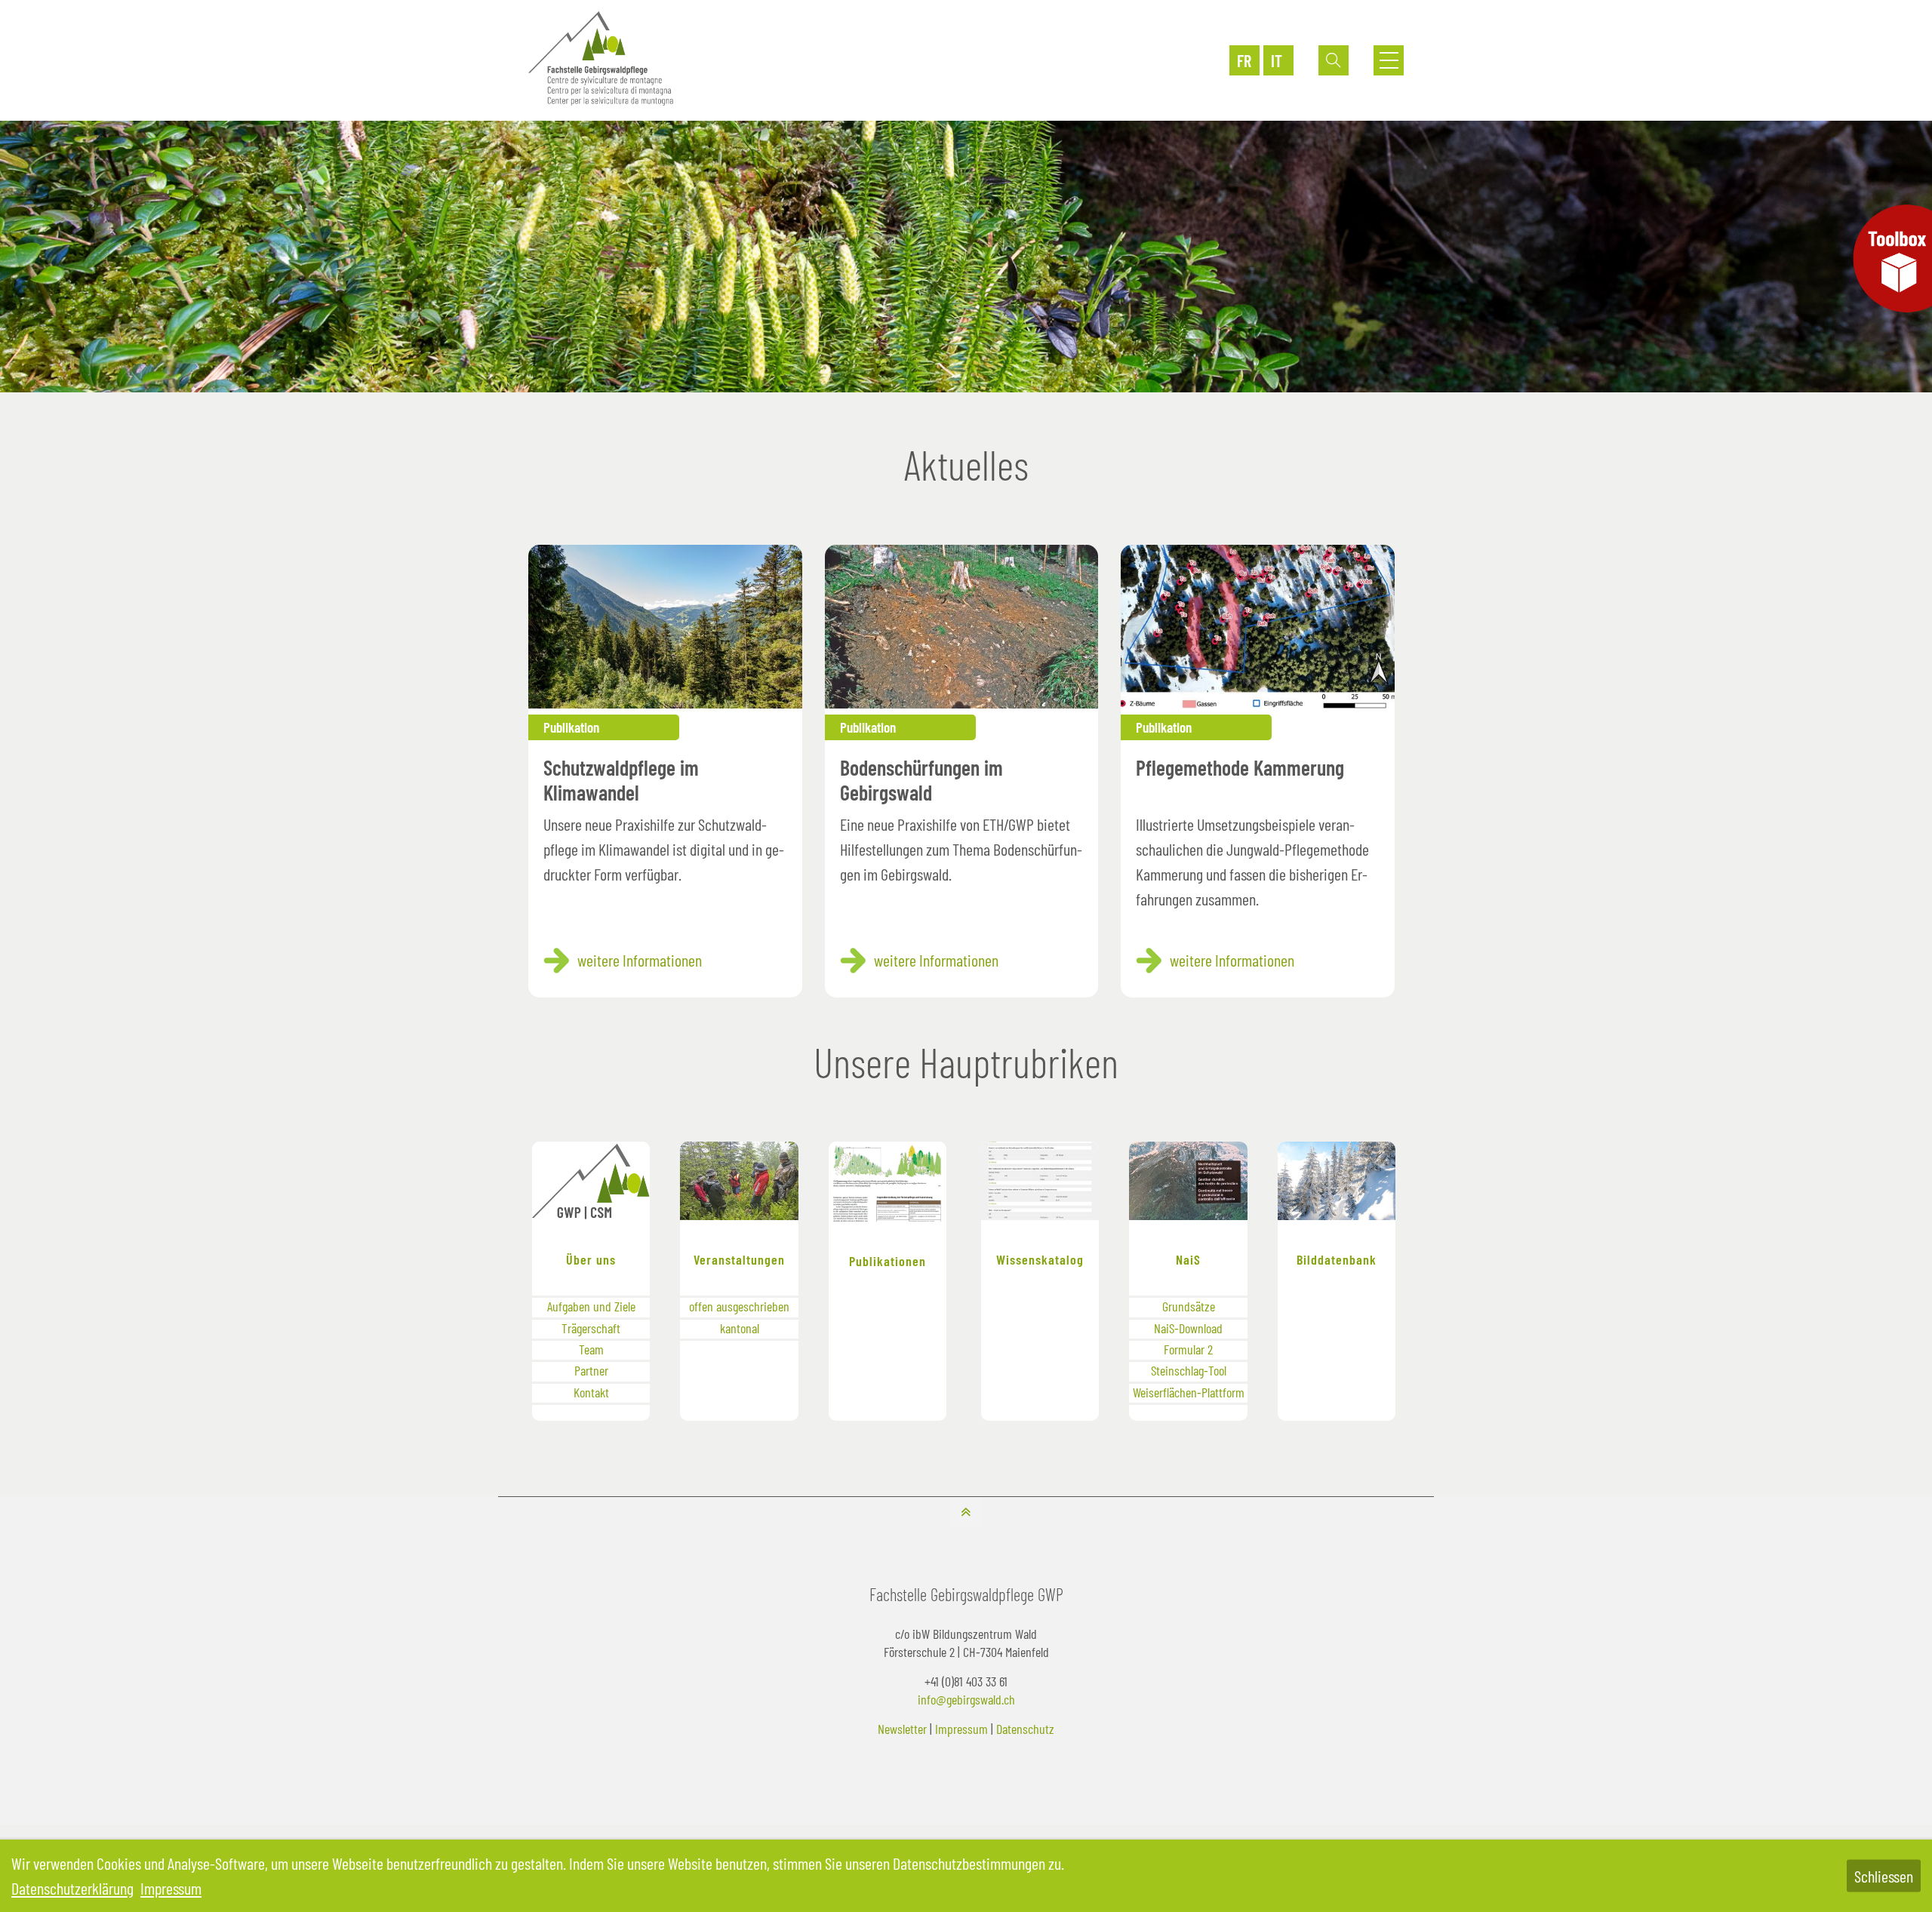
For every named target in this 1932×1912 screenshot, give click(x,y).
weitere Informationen (640, 960)
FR (1244, 60)
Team (591, 1349)
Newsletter (902, 1729)
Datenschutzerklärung (72, 1888)
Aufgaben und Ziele (591, 1306)
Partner (591, 1370)
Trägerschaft (591, 1328)
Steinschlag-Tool (1189, 1370)
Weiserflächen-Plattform (1189, 1392)
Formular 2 (1188, 1349)
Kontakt (591, 1392)
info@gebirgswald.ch (966, 1699)
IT (1277, 60)
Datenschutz (1025, 1729)
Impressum (961, 1729)
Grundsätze (1189, 1306)
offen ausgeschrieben (739, 1306)
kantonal (740, 1328)
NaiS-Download (1188, 1328)
